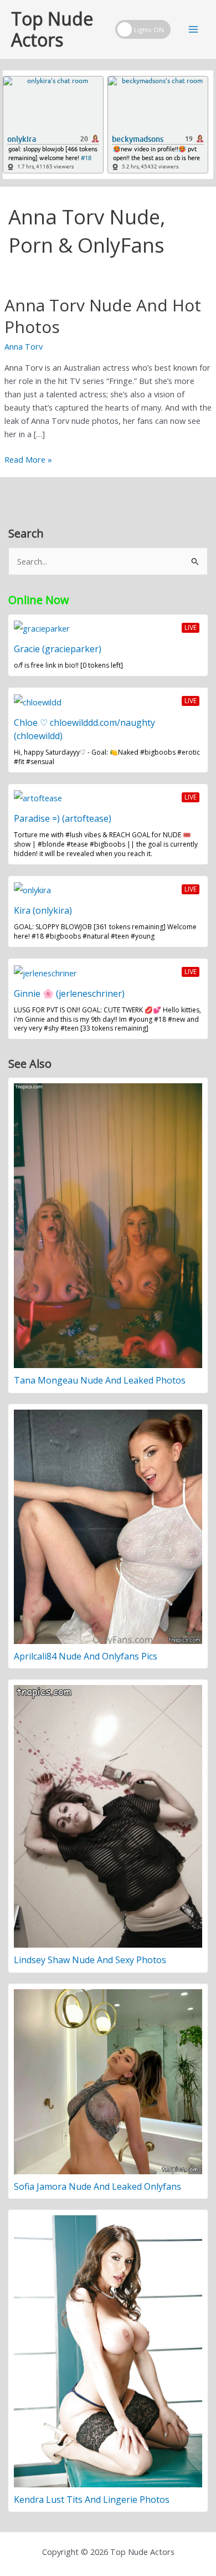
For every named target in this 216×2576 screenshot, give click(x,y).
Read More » (28, 460)
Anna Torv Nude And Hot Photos (103, 316)
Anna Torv (24, 346)
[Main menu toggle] (193, 29)
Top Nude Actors (52, 29)
